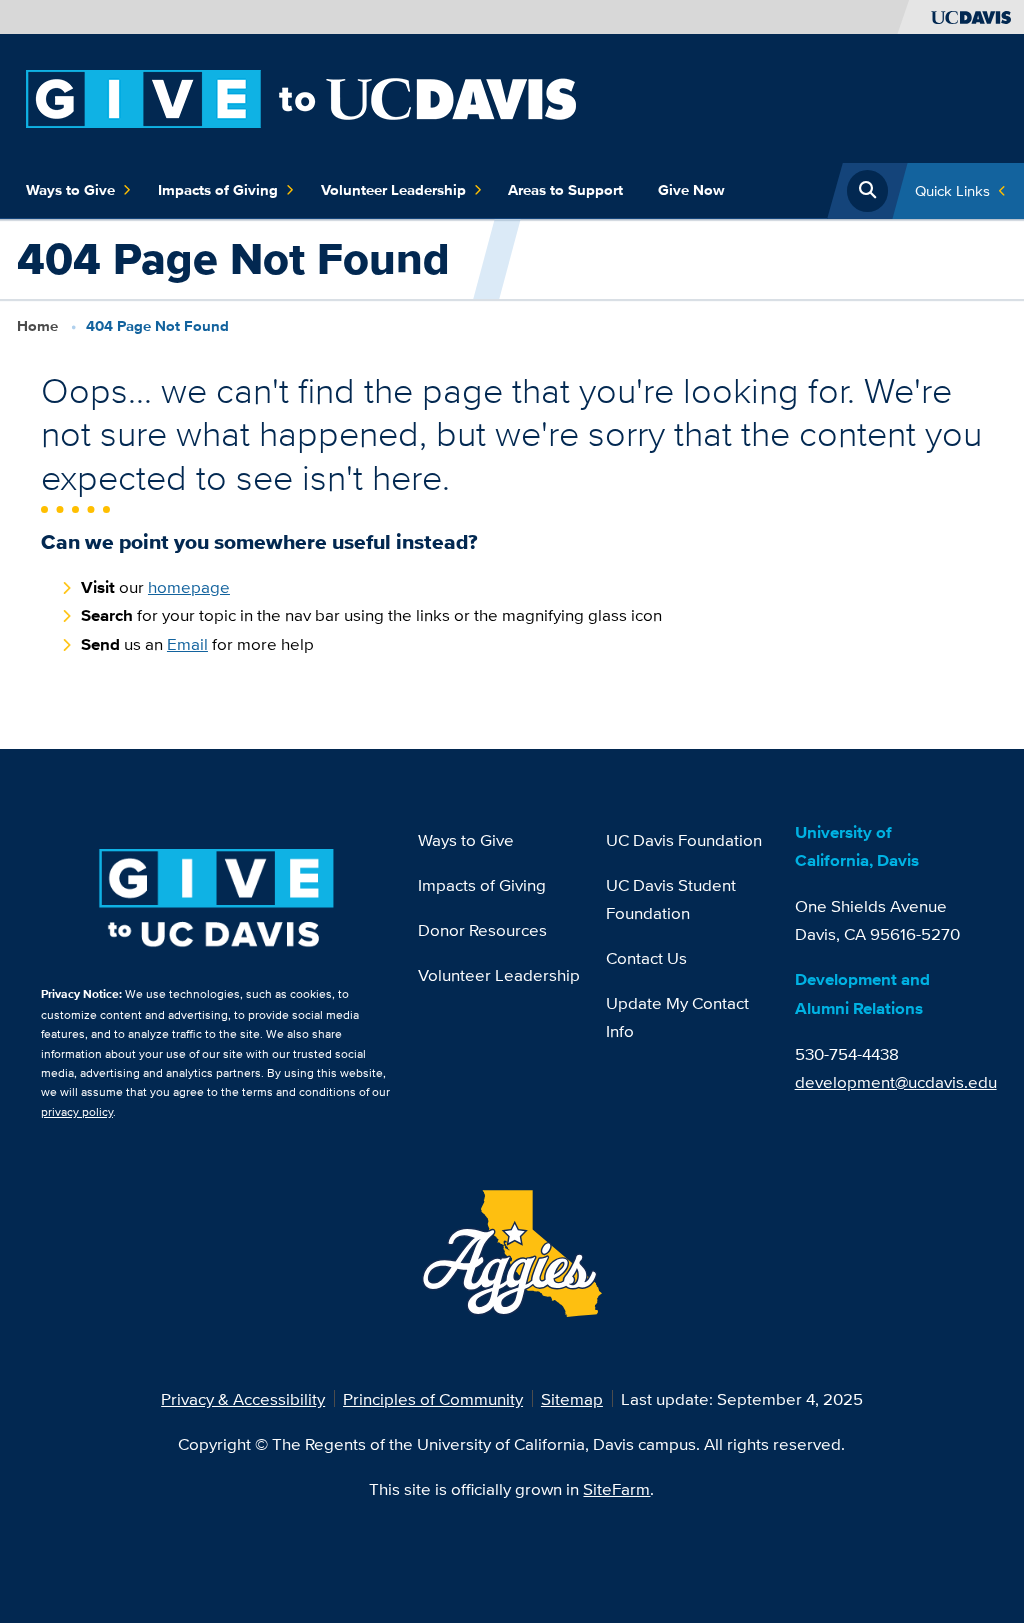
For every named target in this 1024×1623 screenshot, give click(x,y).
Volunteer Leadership (393, 190)
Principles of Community (433, 1398)
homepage (189, 586)
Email (187, 643)
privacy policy (77, 1111)
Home (37, 326)
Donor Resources (482, 929)
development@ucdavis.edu (896, 1081)
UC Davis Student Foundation (671, 898)
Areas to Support (565, 190)
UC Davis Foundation (684, 839)
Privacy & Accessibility (243, 1398)
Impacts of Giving (218, 190)
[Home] (301, 96)
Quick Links (952, 190)
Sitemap (572, 1398)
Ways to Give (70, 190)
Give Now (691, 190)
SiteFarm (616, 1488)
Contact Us (646, 957)
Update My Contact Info (677, 1016)
